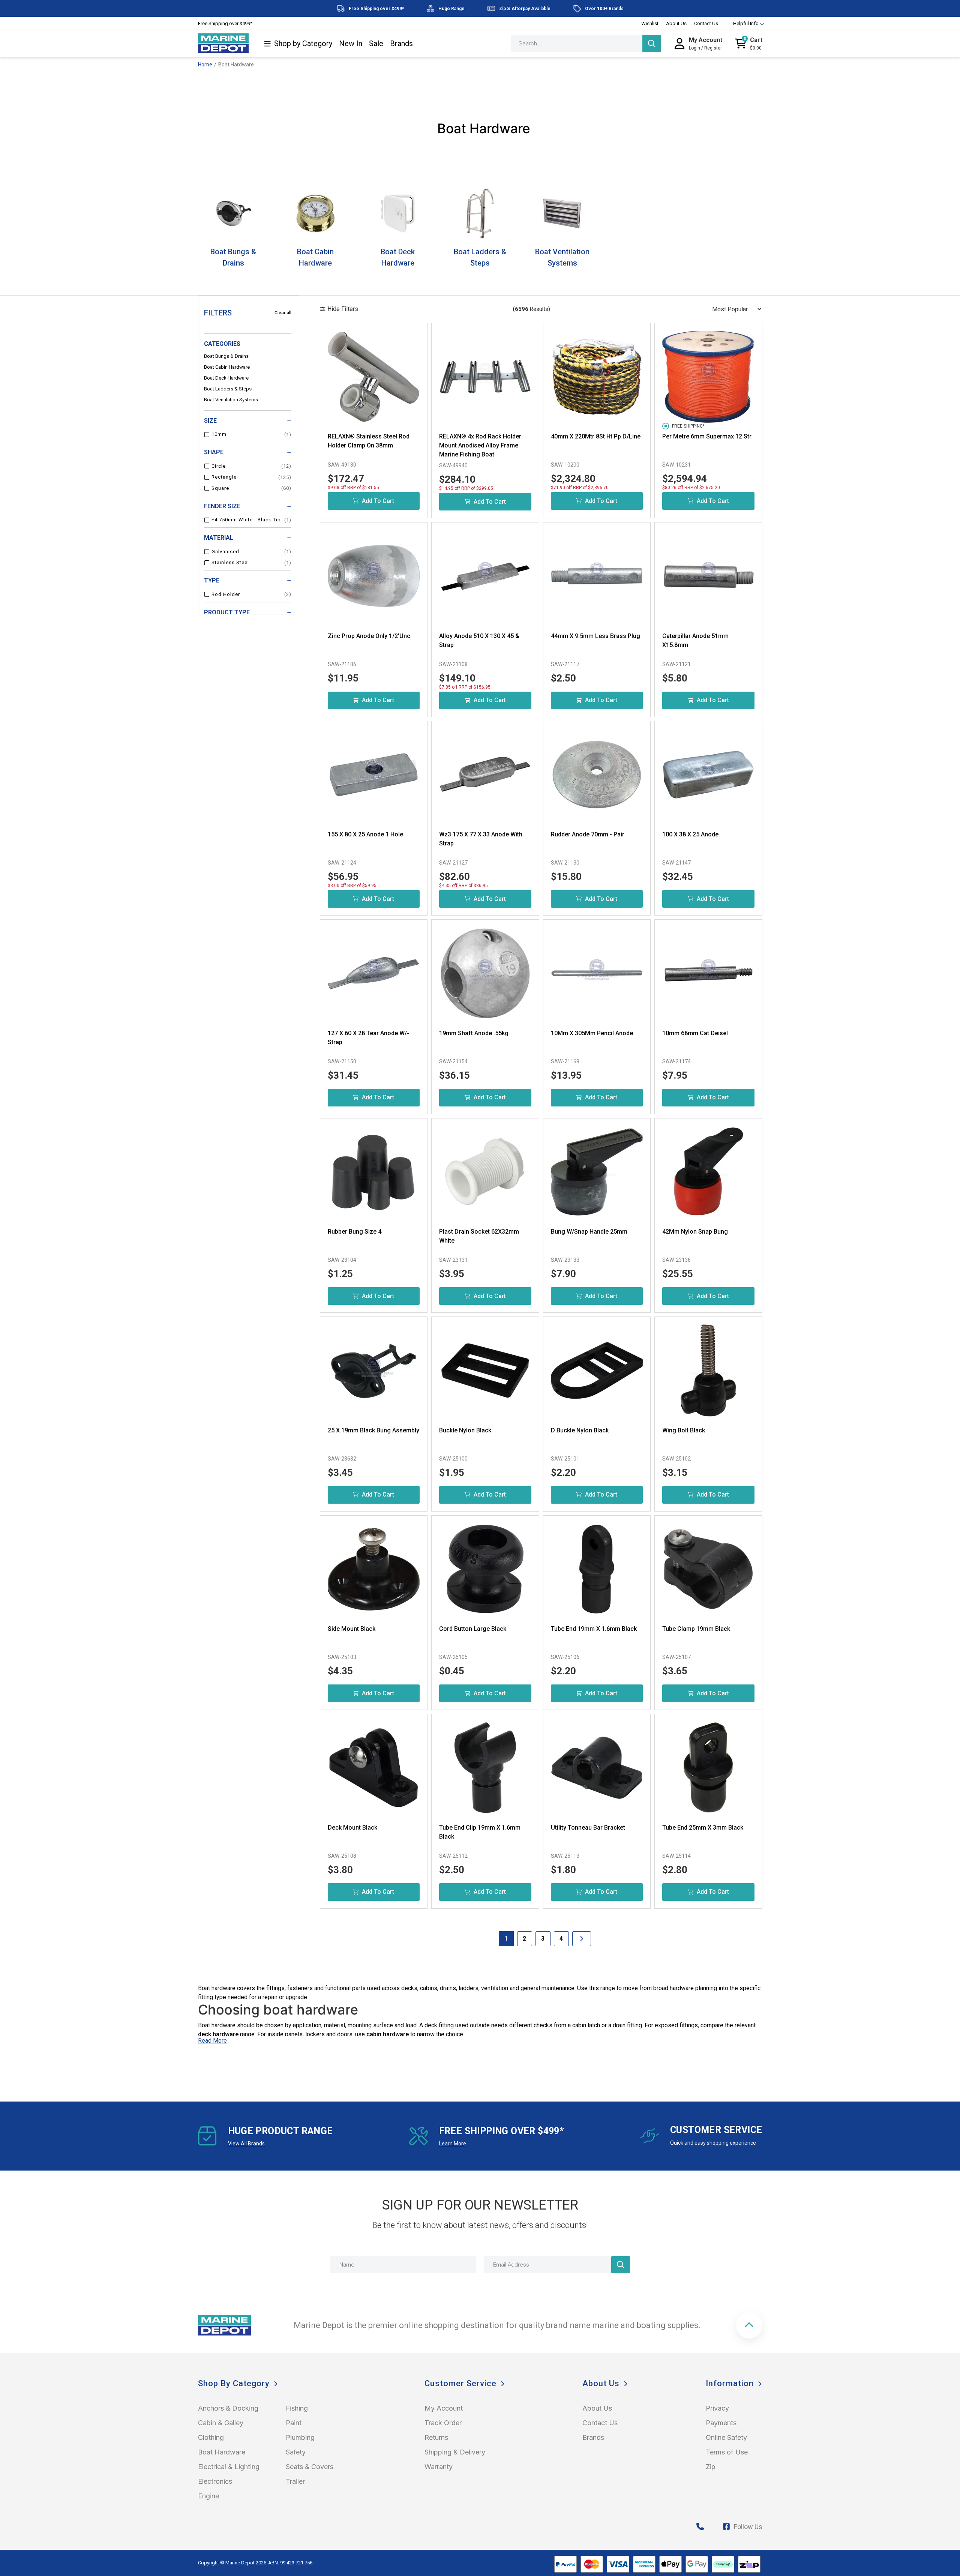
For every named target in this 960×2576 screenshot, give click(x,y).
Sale (376, 44)
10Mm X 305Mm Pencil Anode (592, 1033)
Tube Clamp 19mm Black (696, 1629)
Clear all (283, 313)
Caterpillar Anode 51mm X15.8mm (695, 640)
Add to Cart (378, 501)
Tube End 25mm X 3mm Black (703, 1828)
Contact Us (706, 23)
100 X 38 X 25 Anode (690, 834)
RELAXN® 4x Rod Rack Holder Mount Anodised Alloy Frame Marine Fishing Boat (480, 445)
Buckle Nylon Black (465, 1430)
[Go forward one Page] (582, 1939)
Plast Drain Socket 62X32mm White (479, 1236)
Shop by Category (303, 44)
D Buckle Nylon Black (580, 1430)
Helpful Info (746, 23)
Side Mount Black (352, 1629)
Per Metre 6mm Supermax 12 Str (707, 436)
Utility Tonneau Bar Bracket (588, 1828)
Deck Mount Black (352, 1828)
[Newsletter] (621, 2265)
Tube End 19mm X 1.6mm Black (594, 1629)
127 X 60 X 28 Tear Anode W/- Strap (368, 1038)
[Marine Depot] (223, 44)
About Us (676, 23)
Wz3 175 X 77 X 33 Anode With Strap (481, 839)
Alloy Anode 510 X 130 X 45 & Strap (479, 640)
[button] (749, 2325)
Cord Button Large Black (473, 1629)
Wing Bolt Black (684, 1430)
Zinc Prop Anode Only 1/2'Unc (369, 636)
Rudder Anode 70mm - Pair (588, 834)
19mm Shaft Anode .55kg (474, 1033)
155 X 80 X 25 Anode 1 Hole (365, 834)
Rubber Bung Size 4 (355, 1232)
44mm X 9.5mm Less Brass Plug (595, 636)
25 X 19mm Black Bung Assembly (373, 1430)
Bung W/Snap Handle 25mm (589, 1232)
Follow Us (748, 2527)
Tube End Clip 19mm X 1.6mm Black (480, 1832)
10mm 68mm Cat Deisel (695, 1033)
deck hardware (218, 2034)
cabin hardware (388, 2034)
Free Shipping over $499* (225, 23)
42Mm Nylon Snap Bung (695, 1232)
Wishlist (650, 23)
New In (351, 44)
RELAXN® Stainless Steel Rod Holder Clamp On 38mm (369, 441)
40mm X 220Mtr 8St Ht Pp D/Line (596, 436)
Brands (401, 44)
